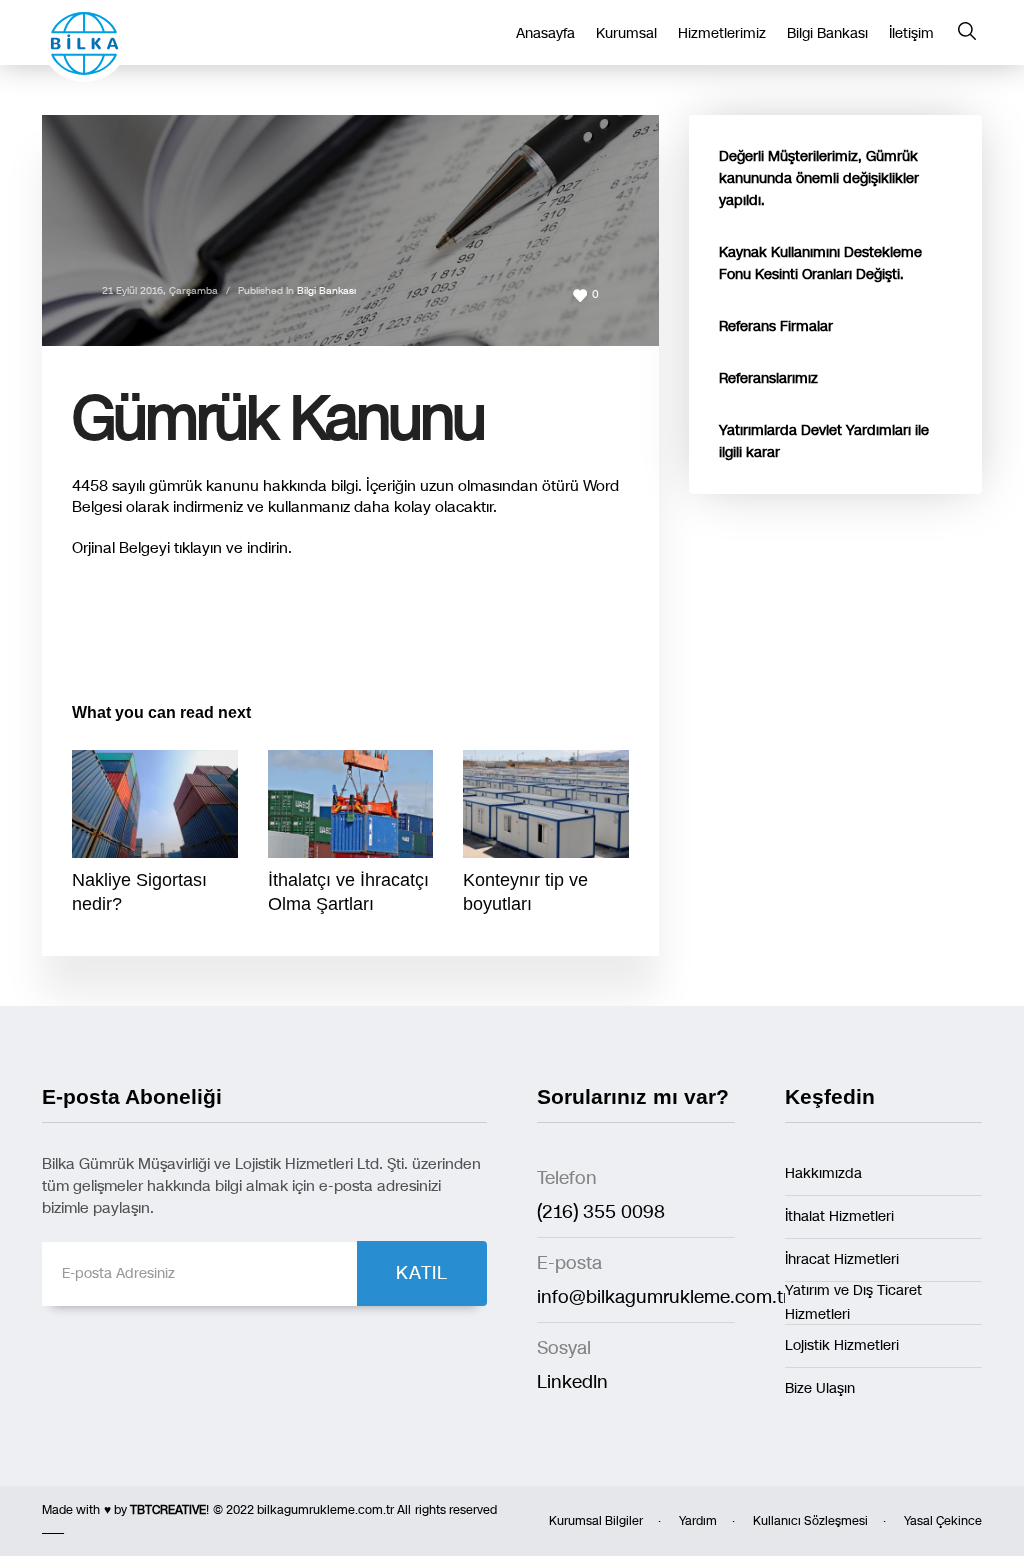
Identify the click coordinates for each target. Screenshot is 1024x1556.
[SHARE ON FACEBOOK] (122, 630)
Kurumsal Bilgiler (596, 1521)
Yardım (698, 1521)
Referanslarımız (768, 378)
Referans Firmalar (776, 326)
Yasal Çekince (943, 1521)
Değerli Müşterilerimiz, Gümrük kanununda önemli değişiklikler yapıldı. (819, 178)
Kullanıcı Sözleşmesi (810, 1521)
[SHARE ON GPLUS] (157, 630)
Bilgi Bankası (326, 291)
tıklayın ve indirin (231, 548)
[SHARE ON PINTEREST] (192, 630)
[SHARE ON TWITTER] (87, 631)
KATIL (422, 1273)
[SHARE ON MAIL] (227, 630)
